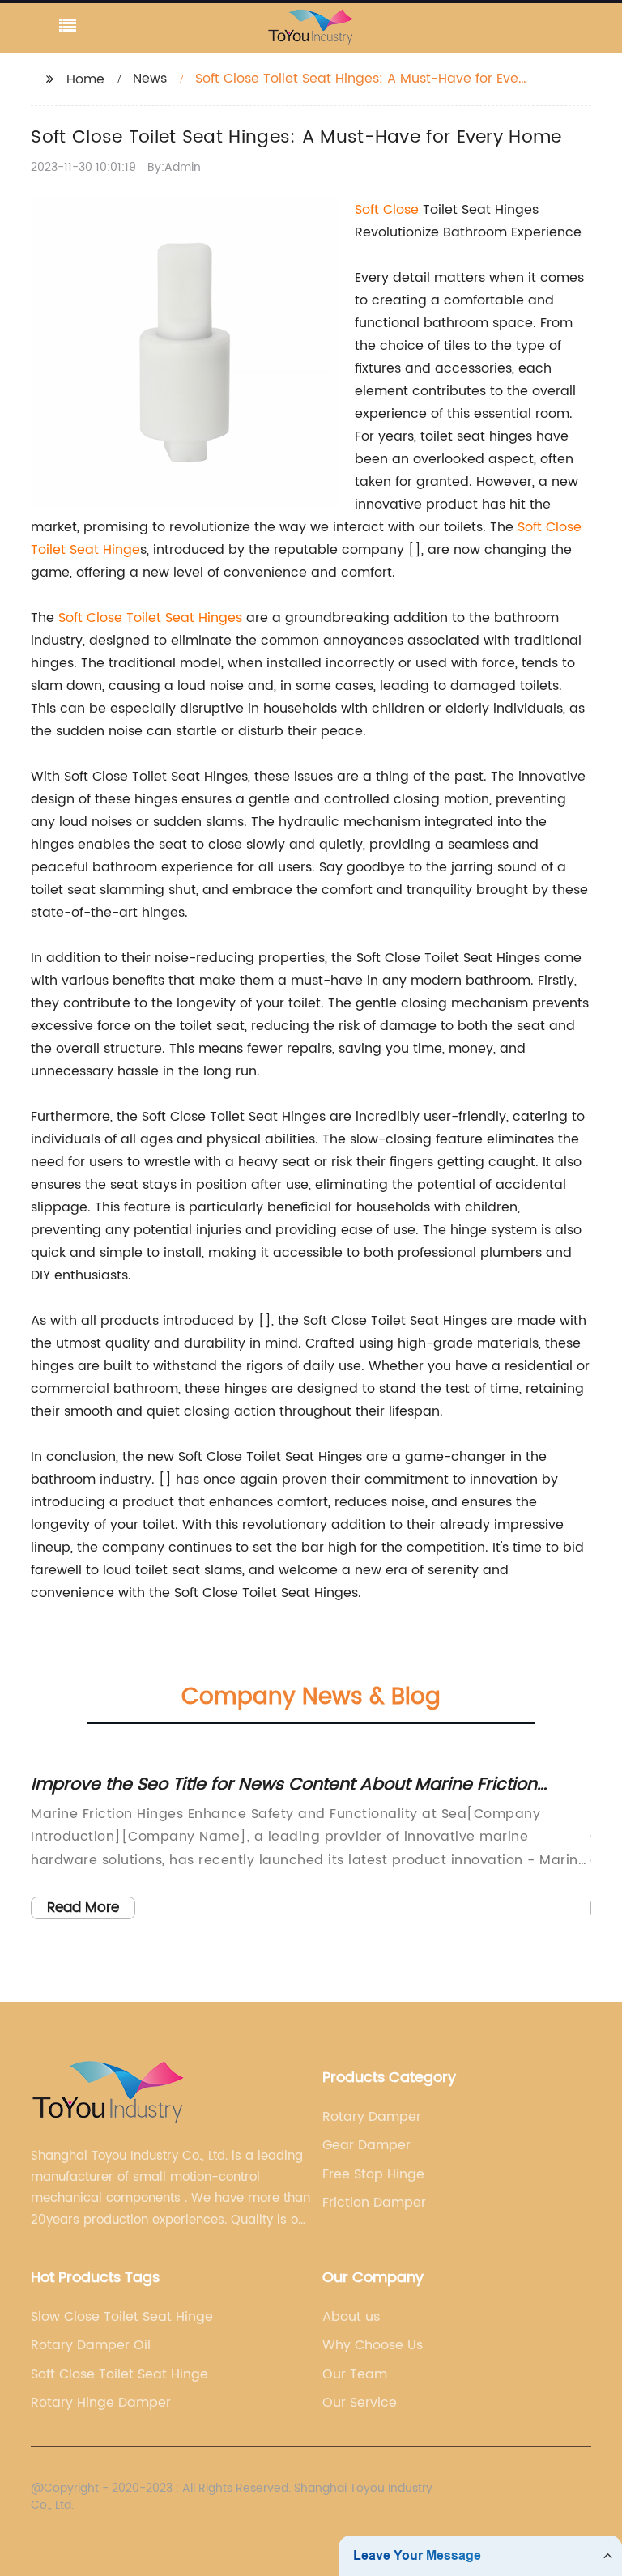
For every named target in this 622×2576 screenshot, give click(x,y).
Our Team (355, 2374)
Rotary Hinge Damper (101, 2403)
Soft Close (387, 210)
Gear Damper (366, 2145)
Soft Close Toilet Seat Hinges (150, 618)
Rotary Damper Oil (91, 2345)
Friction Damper (374, 2203)
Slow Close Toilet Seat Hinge (122, 2317)
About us (351, 2317)
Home (85, 79)
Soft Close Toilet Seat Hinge (119, 2374)
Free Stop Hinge (373, 2174)
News (150, 79)
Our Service (360, 2403)
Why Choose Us (373, 2345)
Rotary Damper (372, 2117)
